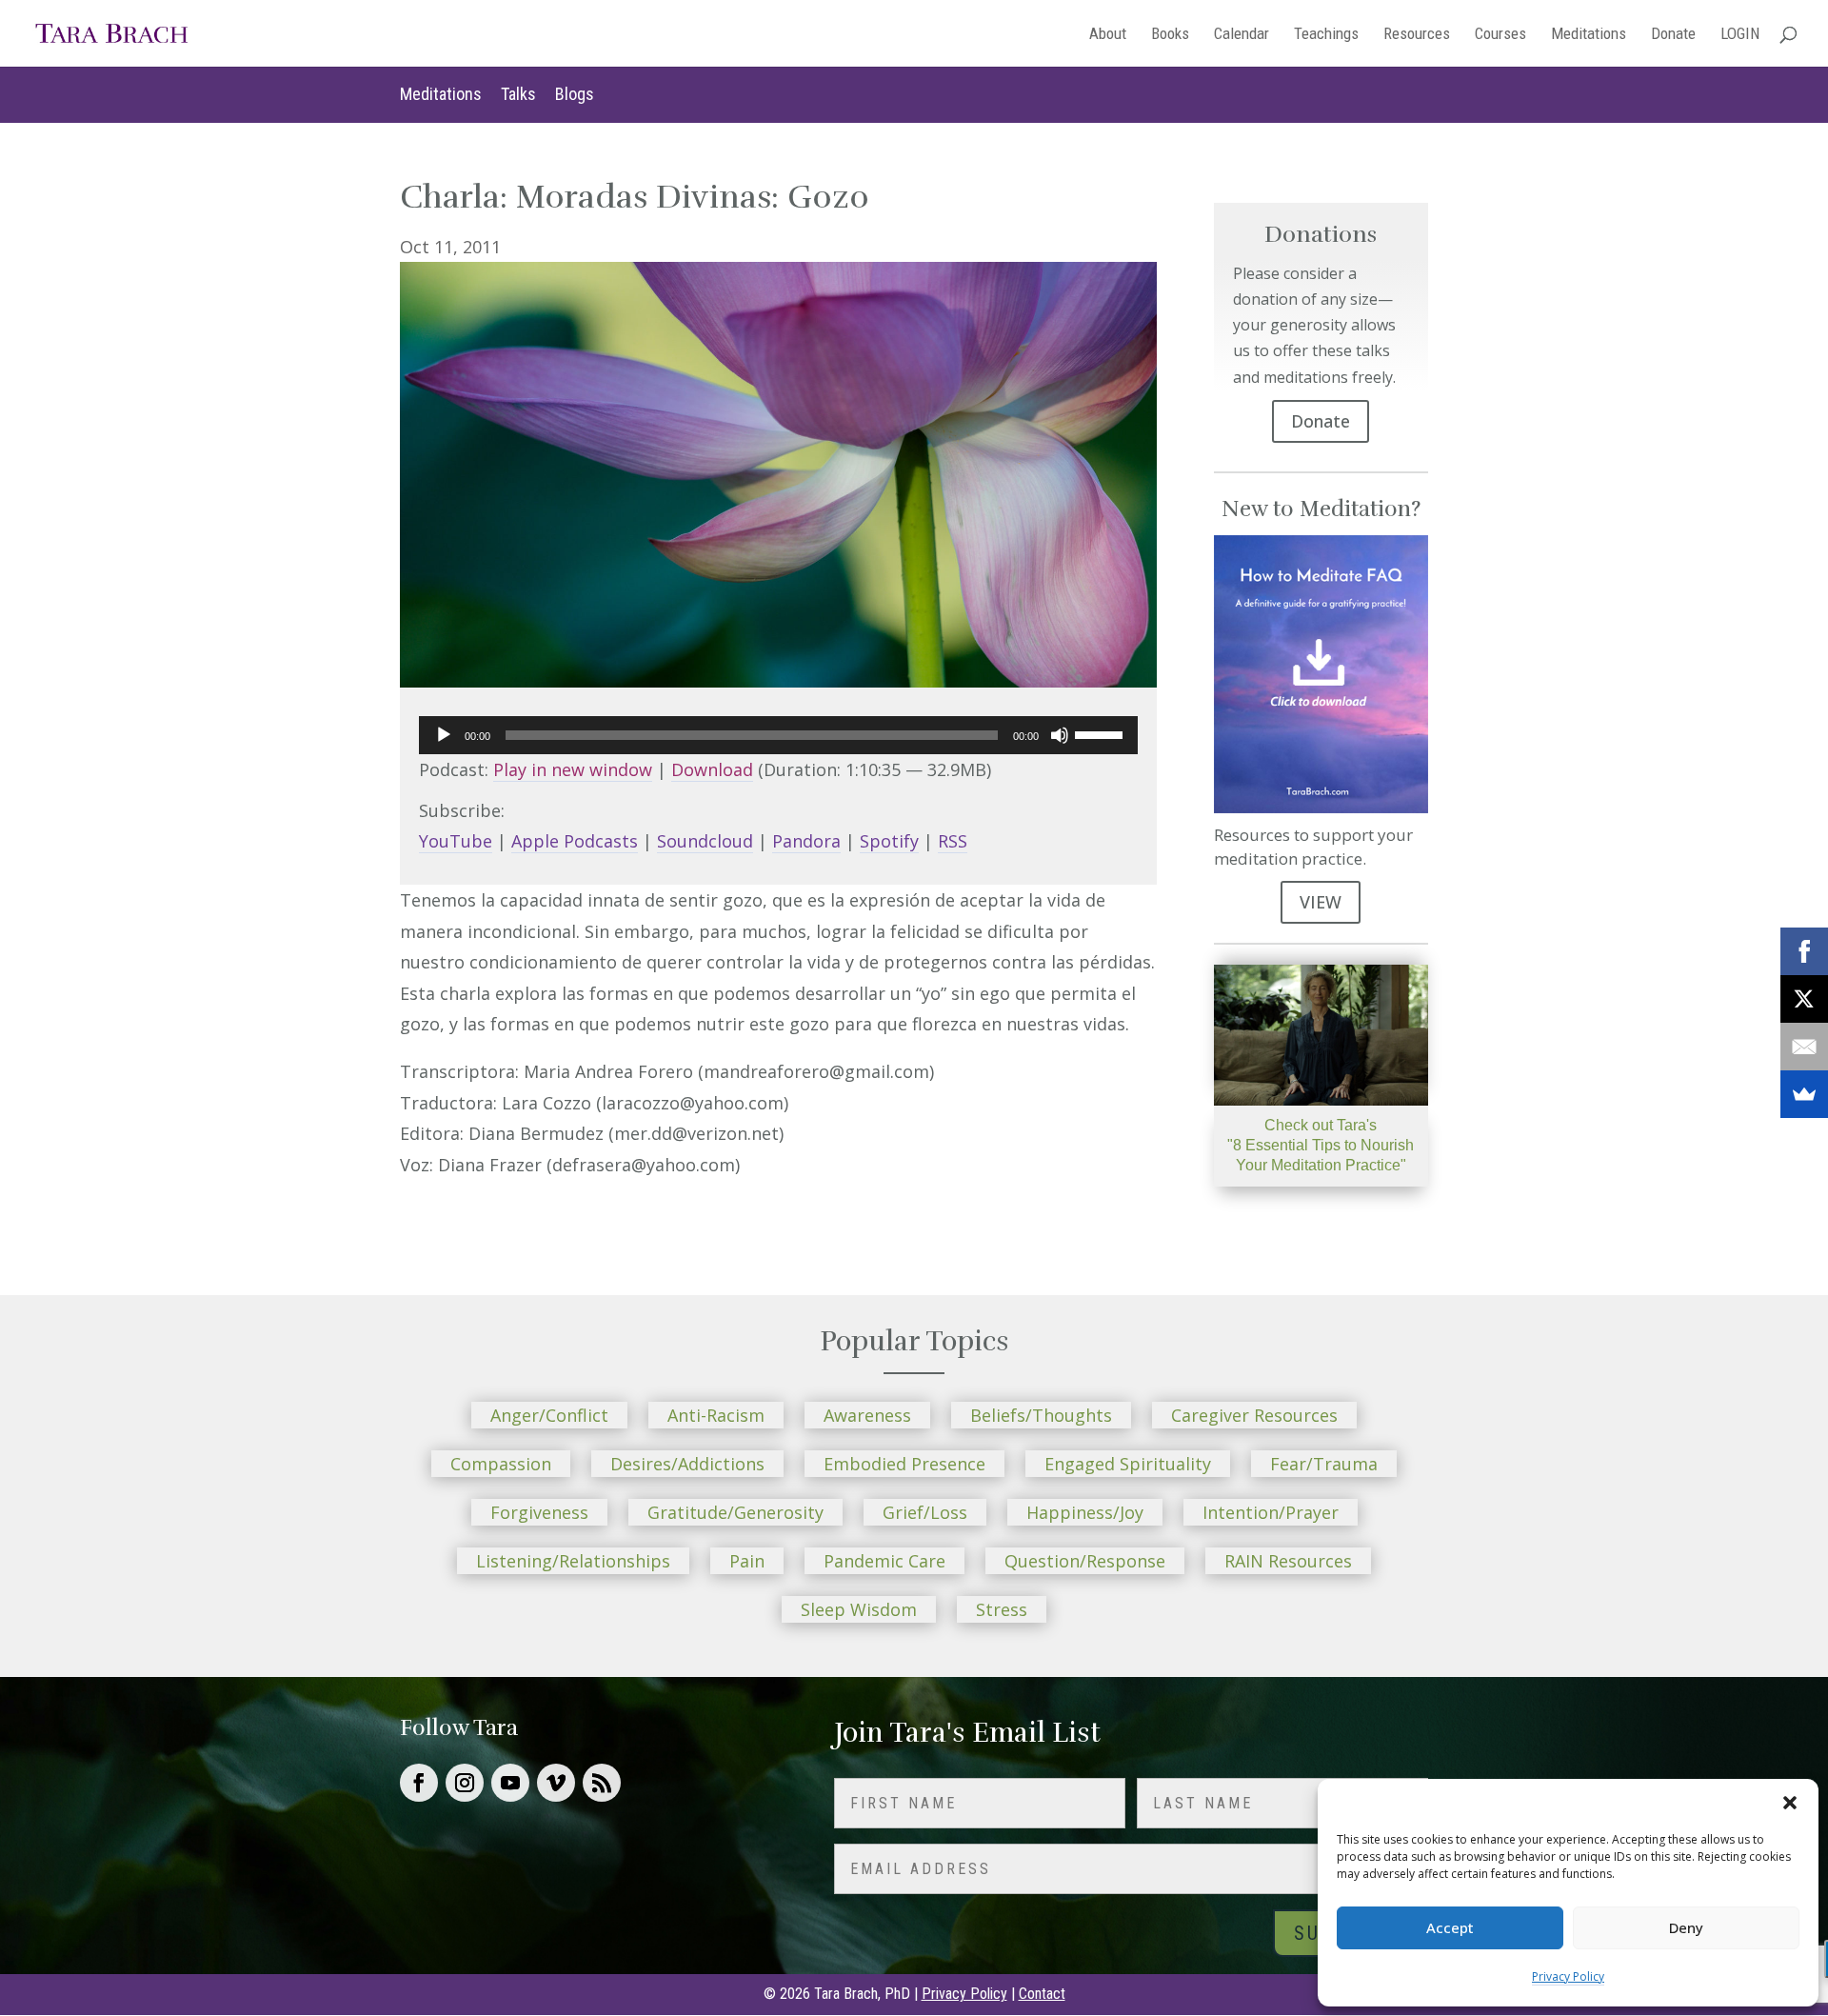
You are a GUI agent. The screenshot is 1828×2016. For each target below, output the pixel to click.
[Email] (1804, 1047)
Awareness (867, 1415)
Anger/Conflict (549, 1415)
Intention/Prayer (1271, 1512)
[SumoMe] (1804, 1094)
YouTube (456, 841)
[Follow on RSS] (602, 1783)
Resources (1417, 35)
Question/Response (1085, 1561)
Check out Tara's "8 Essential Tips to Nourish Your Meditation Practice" (1321, 1145)
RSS (953, 841)
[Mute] (1060, 735)
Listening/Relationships (573, 1561)
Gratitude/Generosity (735, 1512)
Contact (1042, 1994)
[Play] (444, 735)
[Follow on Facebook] (419, 1783)
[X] (1804, 999)
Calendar (1242, 35)
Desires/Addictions (687, 1464)
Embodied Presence (904, 1464)
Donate (1673, 35)
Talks (518, 94)
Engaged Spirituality (1128, 1464)
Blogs (575, 94)
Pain (747, 1561)
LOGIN (1740, 35)
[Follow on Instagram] (465, 1783)
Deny (1686, 1927)
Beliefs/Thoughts (1041, 1415)
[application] (778, 735)
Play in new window (573, 769)
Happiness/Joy (1085, 1512)
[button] (1790, 1803)
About (1108, 35)
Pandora (806, 841)
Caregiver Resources (1254, 1415)
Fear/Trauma (1324, 1464)
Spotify (889, 841)
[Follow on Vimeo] (556, 1783)
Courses (1500, 35)
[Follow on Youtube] (510, 1783)
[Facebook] (1804, 951)
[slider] (1102, 733)
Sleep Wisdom (859, 1609)
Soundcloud (705, 841)
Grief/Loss (925, 1512)
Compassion (501, 1464)
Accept (1450, 1927)
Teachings (1326, 35)
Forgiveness (539, 1512)
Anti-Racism (716, 1415)
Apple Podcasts (575, 841)
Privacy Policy (1568, 1976)
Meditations (1589, 35)
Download (712, 769)
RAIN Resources (1288, 1561)
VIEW (1321, 902)
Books (1170, 35)
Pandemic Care (884, 1561)
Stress (1002, 1609)
